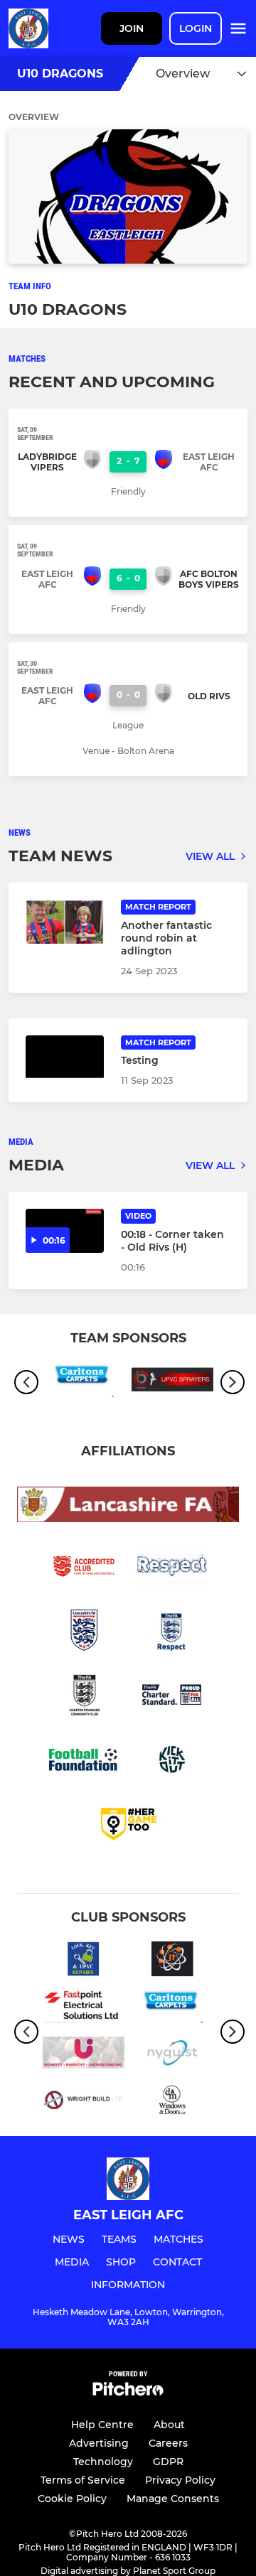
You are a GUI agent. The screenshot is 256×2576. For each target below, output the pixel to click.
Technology (103, 2462)
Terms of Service (83, 2480)
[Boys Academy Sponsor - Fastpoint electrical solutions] (84, 2008)
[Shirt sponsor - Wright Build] (84, 2102)
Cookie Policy (72, 2499)
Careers (168, 2443)
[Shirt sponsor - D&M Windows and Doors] (172, 2102)
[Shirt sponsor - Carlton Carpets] (84, 1382)
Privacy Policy (180, 2480)
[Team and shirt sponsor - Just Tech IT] (172, 1961)
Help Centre (102, 2425)
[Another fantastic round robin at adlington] (65, 922)
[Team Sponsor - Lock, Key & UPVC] (84, 1961)
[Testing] (65, 1057)
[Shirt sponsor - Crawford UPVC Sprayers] (172, 1382)
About (169, 2425)
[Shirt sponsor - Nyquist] (172, 2055)
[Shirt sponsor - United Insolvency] (84, 2055)
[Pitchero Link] (128, 2392)
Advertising (99, 2443)
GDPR (168, 2462)
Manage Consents (173, 2499)
